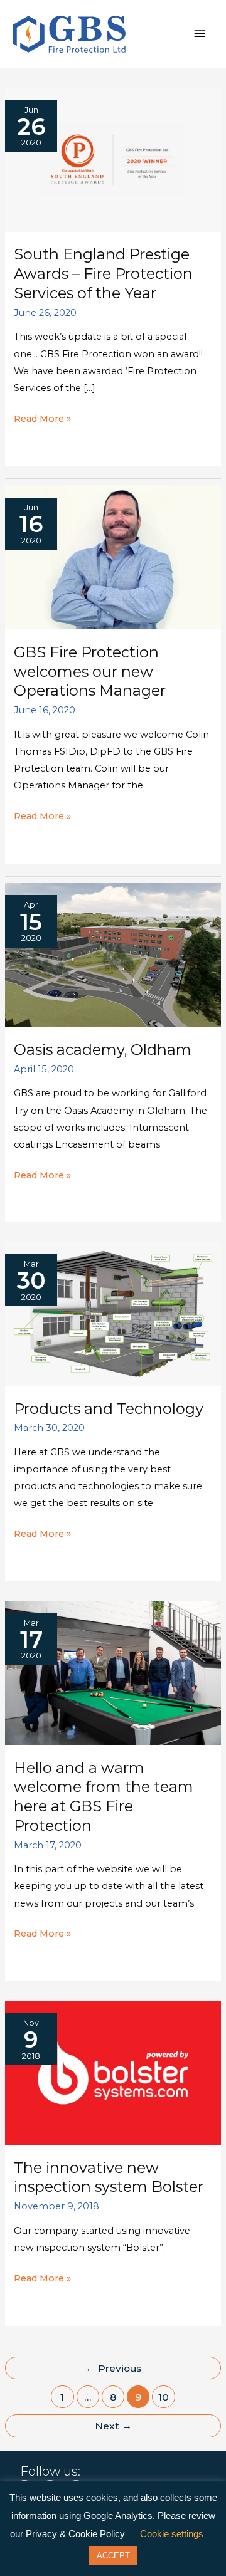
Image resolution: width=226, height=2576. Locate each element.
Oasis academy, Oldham (103, 1050)
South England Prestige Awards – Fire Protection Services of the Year (103, 274)
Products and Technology (109, 1409)
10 (164, 2397)
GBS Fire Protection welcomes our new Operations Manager (90, 672)
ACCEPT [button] (113, 2556)
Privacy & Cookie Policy (75, 2534)
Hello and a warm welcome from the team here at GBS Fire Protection (104, 1797)
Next (113, 2426)
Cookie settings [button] (172, 2534)
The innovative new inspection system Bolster (109, 2177)
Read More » (42, 420)
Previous (113, 2368)
